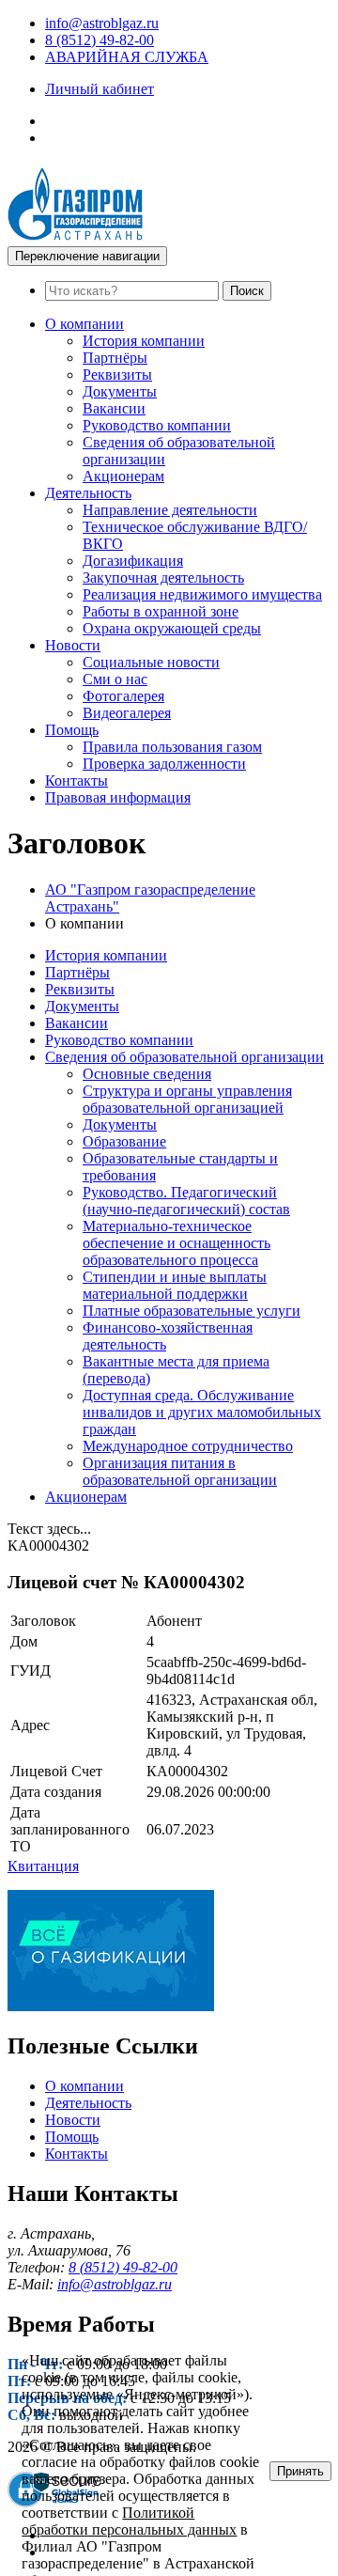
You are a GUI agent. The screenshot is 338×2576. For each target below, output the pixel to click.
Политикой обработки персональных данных (129, 2521)
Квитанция (43, 1866)
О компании (84, 324)
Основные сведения (147, 1074)
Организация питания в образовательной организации (180, 1471)
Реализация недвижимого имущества (202, 594)
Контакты (77, 781)
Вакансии (114, 408)
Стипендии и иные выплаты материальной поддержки (175, 1285)
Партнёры (115, 358)
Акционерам (123, 476)
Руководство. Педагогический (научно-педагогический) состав (186, 1201)
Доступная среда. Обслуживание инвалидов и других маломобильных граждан (202, 1412)
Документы (120, 391)
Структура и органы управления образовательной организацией (187, 1099)
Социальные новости (151, 662)
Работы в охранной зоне (161, 611)
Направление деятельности (170, 510)
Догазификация (133, 561)
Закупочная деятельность (163, 578)
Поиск (247, 291)
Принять (300, 2471)
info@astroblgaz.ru (102, 23)
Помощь (72, 730)
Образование (124, 1141)
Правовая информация (118, 797)
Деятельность (88, 493)
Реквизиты (117, 375)
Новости (73, 645)
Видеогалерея (127, 713)
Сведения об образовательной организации (184, 1057)
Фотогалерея (123, 696)
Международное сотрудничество (188, 1446)
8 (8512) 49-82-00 (100, 40)
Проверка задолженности (164, 764)
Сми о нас (115, 679)
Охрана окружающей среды (172, 628)
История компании (144, 341)
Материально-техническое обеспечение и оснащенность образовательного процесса (177, 1243)
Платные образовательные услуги (192, 1311)
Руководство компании (157, 425)
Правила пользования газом (172, 747)
